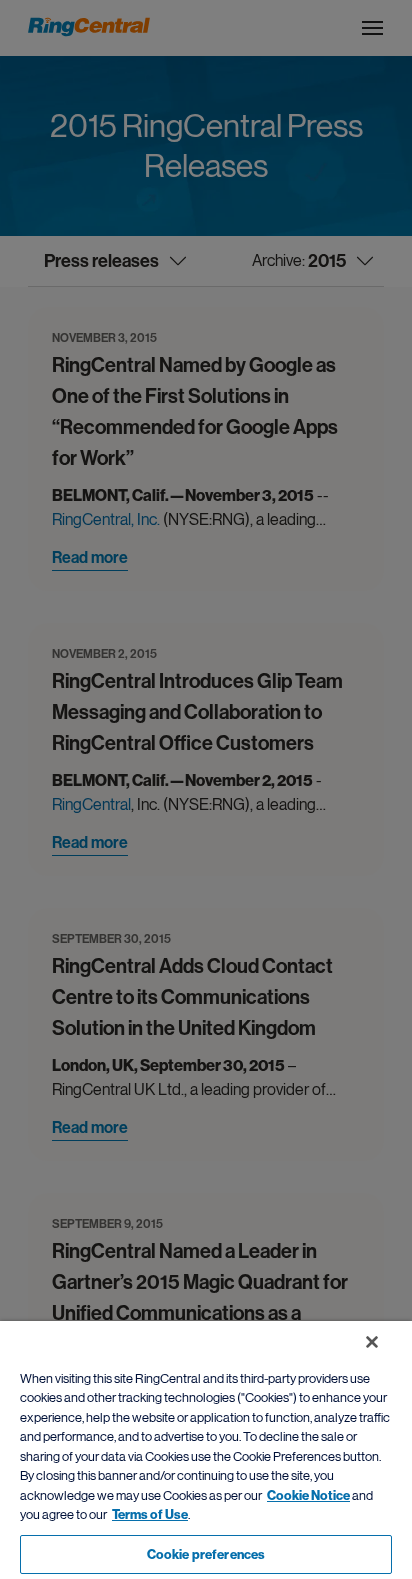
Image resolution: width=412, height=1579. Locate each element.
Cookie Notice (308, 1495)
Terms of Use (150, 1514)
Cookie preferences (206, 1554)
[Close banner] (372, 1342)
